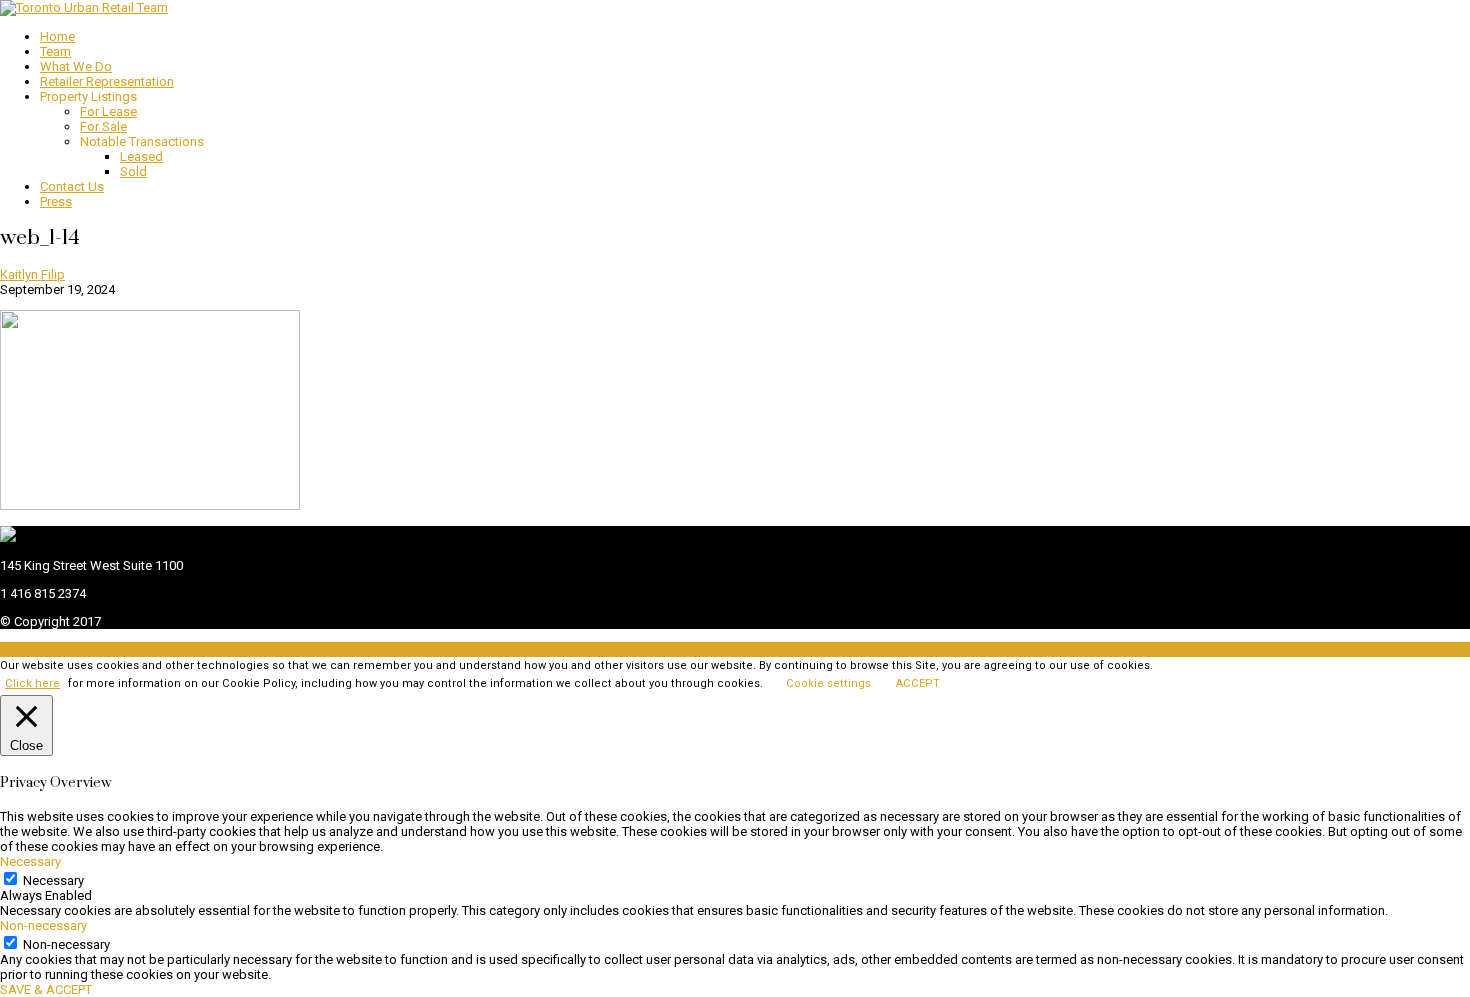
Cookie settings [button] (828, 683)
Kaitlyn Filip (32, 274)
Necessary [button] (30, 861)
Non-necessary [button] (43, 925)
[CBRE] (8, 537)
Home (57, 36)
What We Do (76, 66)
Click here (32, 683)
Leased (141, 156)
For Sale (103, 126)
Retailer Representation (107, 81)
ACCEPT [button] (918, 683)
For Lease (108, 111)
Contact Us (72, 186)
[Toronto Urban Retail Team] (84, 7)
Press (56, 201)
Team (55, 51)
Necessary (53, 880)
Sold (133, 171)
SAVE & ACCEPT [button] (46, 989)
